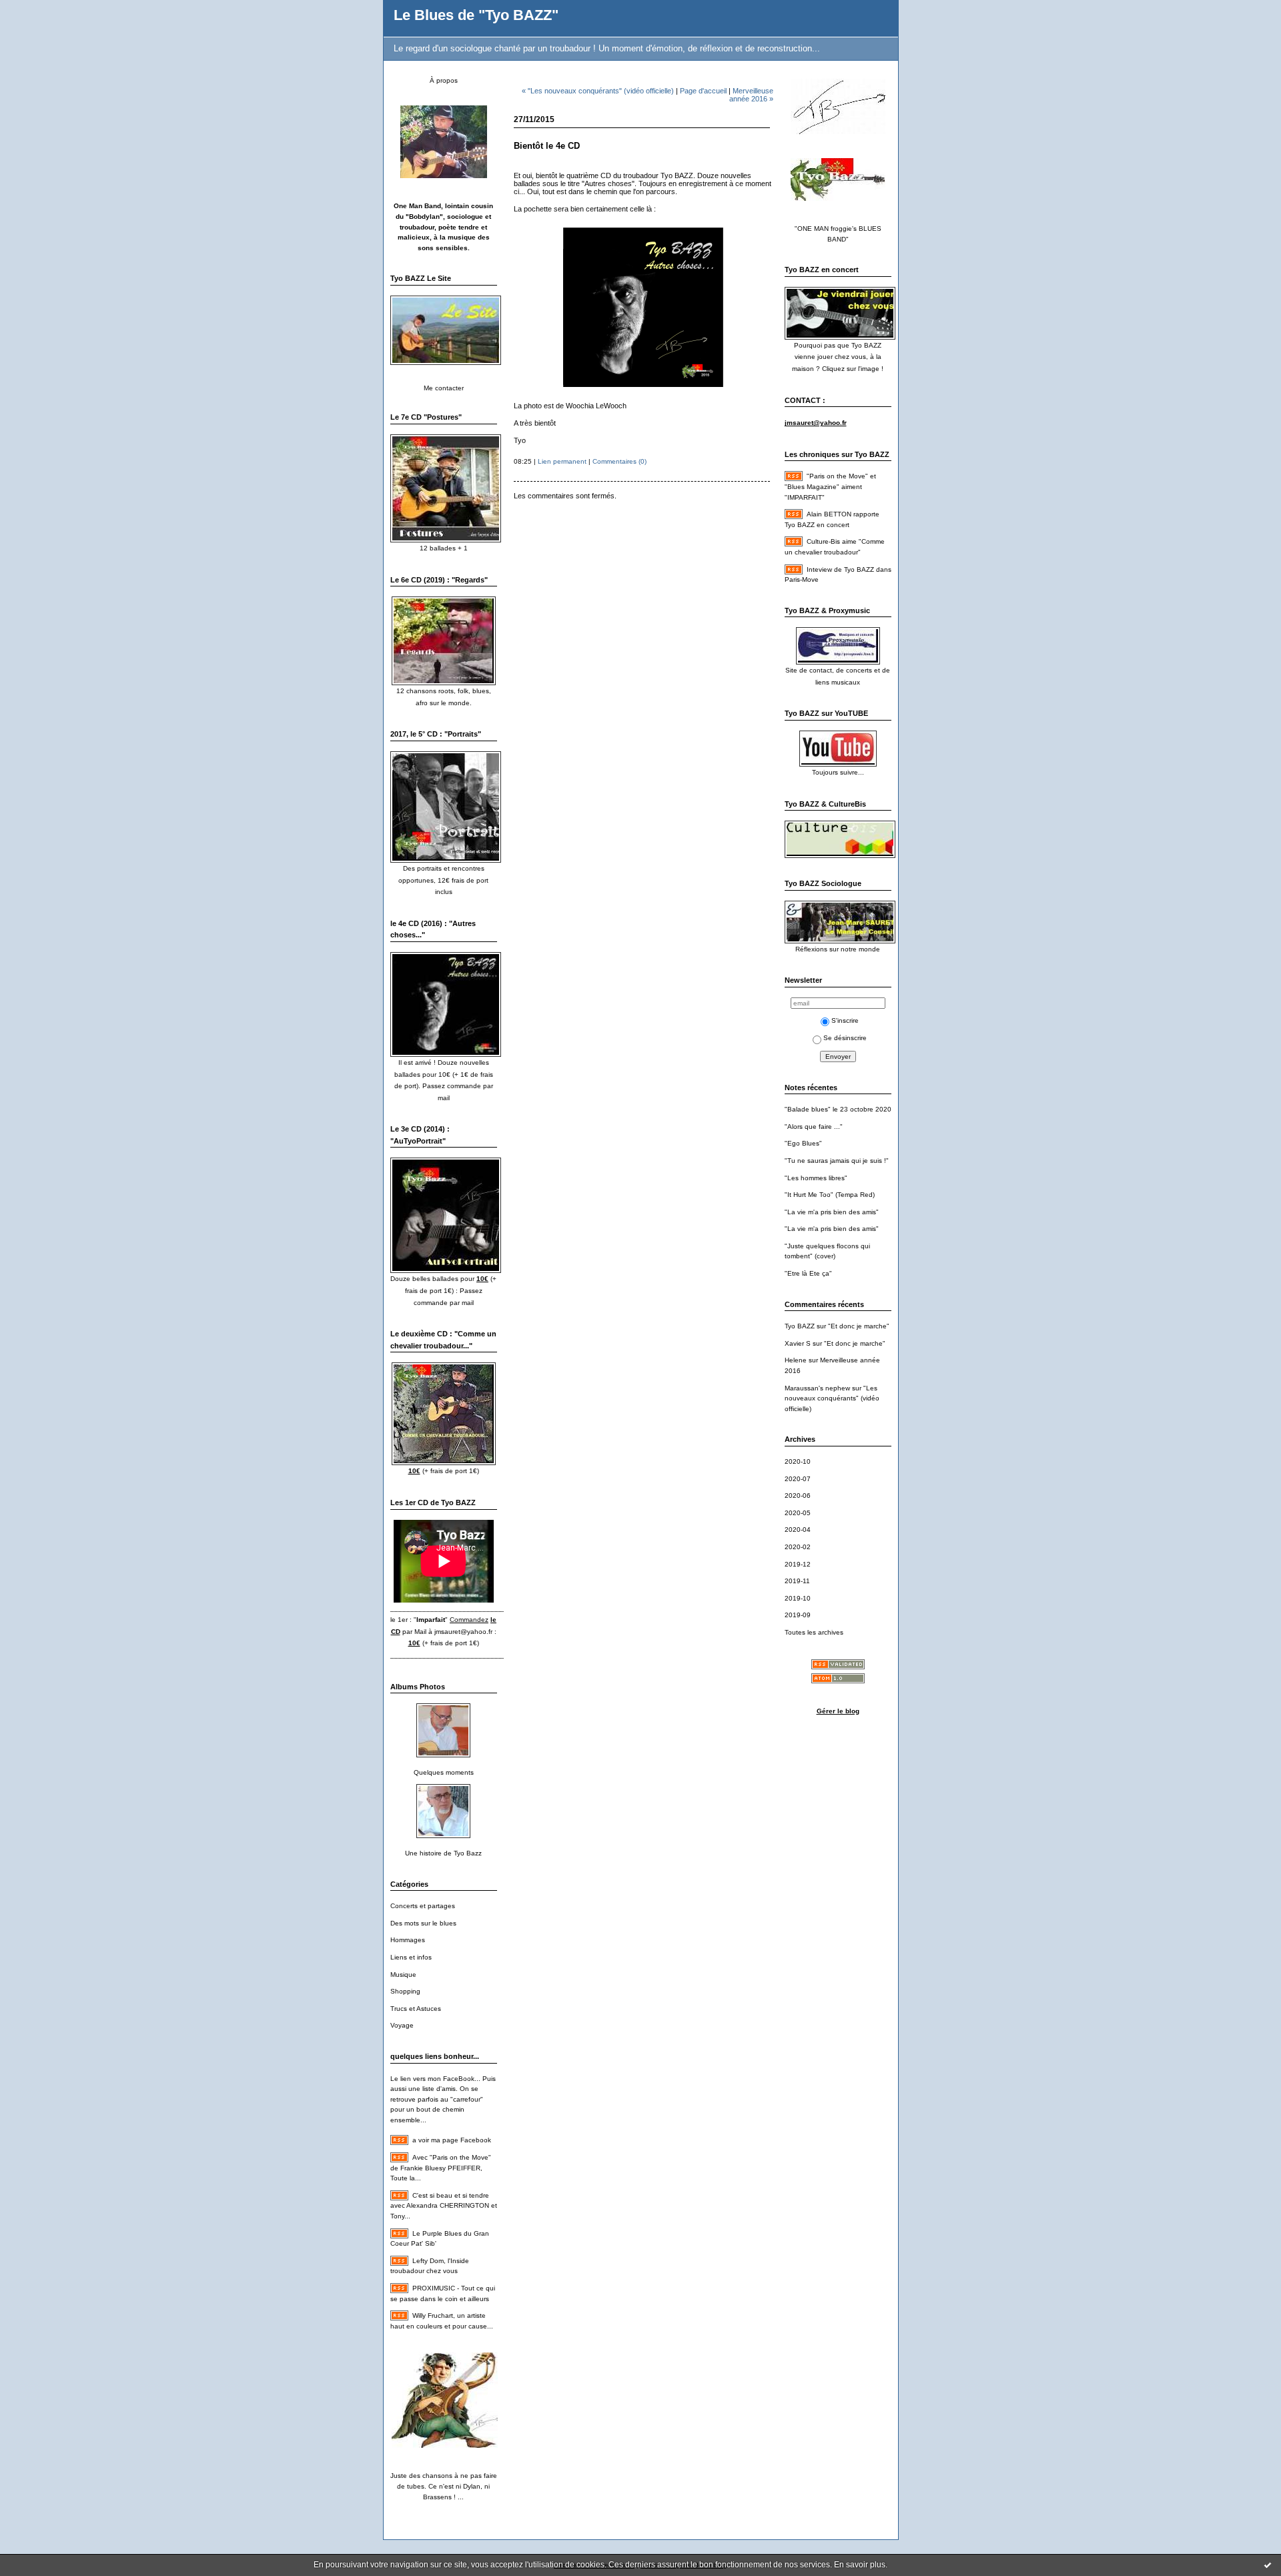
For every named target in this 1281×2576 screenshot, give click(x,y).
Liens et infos (411, 1957)
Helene (796, 1360)
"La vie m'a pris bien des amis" (832, 1212)
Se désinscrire (845, 1038)
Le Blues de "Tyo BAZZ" (476, 15)
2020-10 (798, 1461)
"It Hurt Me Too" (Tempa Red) (830, 1195)
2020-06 (798, 1495)
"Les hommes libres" (816, 1178)
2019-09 (798, 1615)
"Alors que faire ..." (814, 1127)
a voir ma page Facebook (452, 2140)
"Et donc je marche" (859, 1326)
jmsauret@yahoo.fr (463, 1632)
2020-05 (798, 1513)
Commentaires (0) (619, 461)
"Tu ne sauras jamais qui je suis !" (837, 1161)
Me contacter (444, 388)
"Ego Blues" (803, 1143)
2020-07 (798, 1479)
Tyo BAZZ (800, 1326)
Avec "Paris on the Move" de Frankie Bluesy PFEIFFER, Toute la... (441, 2168)
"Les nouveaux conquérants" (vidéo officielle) (832, 1398)
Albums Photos (418, 1687)
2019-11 (797, 1581)
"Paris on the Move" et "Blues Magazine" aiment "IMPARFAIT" (830, 486)
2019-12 (798, 1564)
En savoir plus (860, 2565)
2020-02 (798, 1547)
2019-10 (798, 1598)
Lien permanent (562, 461)
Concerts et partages (423, 1906)
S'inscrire (845, 1020)
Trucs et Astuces (416, 2009)
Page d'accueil (703, 91)
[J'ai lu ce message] (1268, 2565)
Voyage (402, 2025)
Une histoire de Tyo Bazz (443, 1853)
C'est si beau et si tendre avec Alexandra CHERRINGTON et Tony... (444, 2206)
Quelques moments (444, 1772)
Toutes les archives (814, 1632)
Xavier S (798, 1343)
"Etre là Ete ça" (808, 1273)
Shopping (405, 1991)
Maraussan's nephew (817, 1388)
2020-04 (798, 1530)
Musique (403, 1975)
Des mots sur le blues (423, 1923)
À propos (444, 80)
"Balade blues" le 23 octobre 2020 (838, 1109)
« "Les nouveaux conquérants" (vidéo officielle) (598, 91)
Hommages (408, 1940)
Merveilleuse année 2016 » (751, 95)
